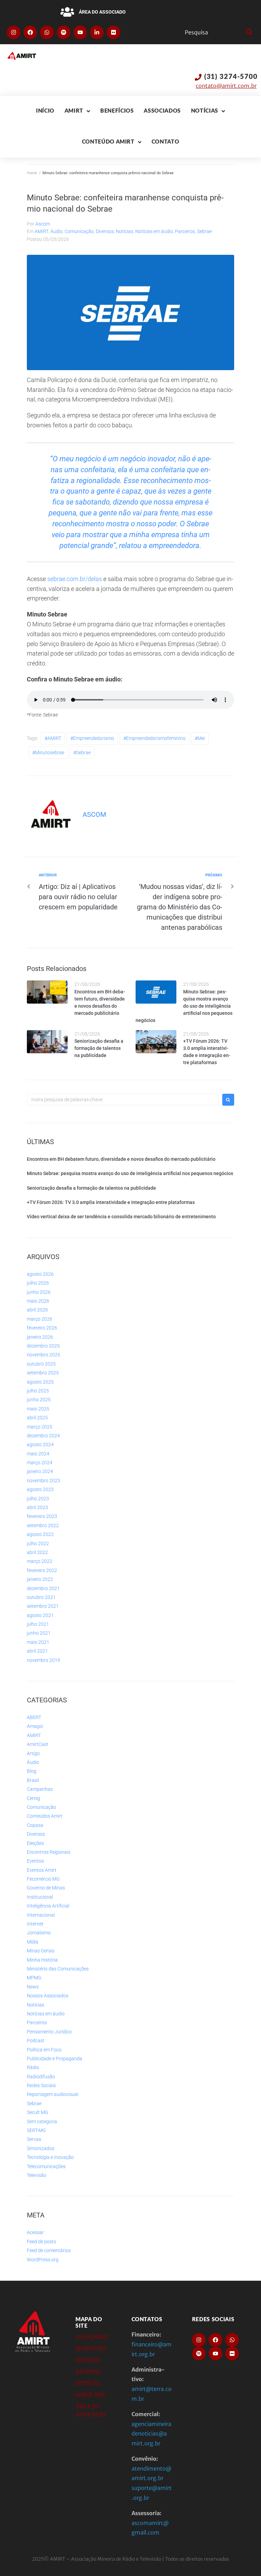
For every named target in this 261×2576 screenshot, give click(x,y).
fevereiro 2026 (42, 1328)
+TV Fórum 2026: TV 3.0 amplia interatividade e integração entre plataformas (111, 1202)
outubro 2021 (41, 1597)
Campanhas (40, 1789)
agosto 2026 (40, 1274)
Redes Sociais (41, 2085)
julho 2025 (38, 1391)
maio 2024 (38, 1454)
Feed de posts (41, 2242)
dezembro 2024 (43, 1436)
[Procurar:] (123, 1100)
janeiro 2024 (40, 1471)
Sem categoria (42, 2121)
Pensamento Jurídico (49, 2032)
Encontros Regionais (49, 1852)
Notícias (125, 231)
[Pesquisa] (214, 32)
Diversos (105, 231)
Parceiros (185, 231)
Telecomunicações (46, 2166)
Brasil (33, 1780)
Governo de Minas (46, 1888)
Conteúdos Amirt (45, 1816)
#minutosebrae (48, 753)
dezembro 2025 (43, 1346)
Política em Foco (44, 2050)
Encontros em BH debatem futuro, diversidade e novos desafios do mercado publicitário (121, 1159)
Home (32, 173)
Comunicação (79, 231)
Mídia (33, 1942)
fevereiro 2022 (42, 1570)
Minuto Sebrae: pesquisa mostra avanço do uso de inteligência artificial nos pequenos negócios (184, 1006)
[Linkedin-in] (97, 32)
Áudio (56, 231)
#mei (200, 738)
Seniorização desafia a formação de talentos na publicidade (99, 1048)
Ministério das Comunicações (58, 1969)
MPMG (34, 1978)
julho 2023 (38, 1499)
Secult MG (38, 2112)
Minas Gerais (41, 1951)
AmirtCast (38, 1744)
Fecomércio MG (43, 1879)
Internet (35, 1924)
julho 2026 (38, 1283)
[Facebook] (30, 32)
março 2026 (40, 1319)
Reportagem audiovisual (53, 2094)
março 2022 (40, 1561)
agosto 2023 (40, 1489)
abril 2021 (37, 1651)
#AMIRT (53, 738)
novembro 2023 (43, 1481)
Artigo (33, 1753)
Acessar (35, 2232)
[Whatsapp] (47, 32)
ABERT (34, 1717)
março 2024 (40, 1463)
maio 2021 (38, 1642)
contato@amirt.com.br (226, 86)
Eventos (35, 1861)
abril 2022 (37, 1552)
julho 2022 (38, 1543)
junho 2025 (39, 1400)
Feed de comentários (49, 2250)
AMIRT (41, 231)
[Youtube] (80, 32)
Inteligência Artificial (48, 1906)
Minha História (42, 1960)
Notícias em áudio (154, 231)
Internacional (41, 1915)
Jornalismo (39, 1933)
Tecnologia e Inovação (50, 2157)
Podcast (36, 2041)
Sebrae (204, 231)
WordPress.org (43, 2260)
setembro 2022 (43, 1525)
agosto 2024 (40, 1444)
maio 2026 (38, 1301)
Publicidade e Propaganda (55, 2059)
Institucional (40, 1897)
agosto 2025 (40, 1382)
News (33, 1987)
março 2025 (40, 1427)
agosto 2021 (40, 1615)
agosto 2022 (40, 1534)
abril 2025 (37, 1418)
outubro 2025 (41, 1364)
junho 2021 (39, 1633)
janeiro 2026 (40, 1337)
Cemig (33, 1798)
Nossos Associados (48, 1996)
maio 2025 (38, 1409)
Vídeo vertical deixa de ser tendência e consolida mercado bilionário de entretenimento (121, 1217)
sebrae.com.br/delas (75, 579)
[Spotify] (64, 32)
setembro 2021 (43, 1606)
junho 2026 (39, 1292)
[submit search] (248, 32)
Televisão (37, 2175)
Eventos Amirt (42, 1870)
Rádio (33, 2067)
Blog (32, 1771)
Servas (34, 2139)
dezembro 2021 (43, 1588)
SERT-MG (36, 2130)
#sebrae (82, 753)
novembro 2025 (43, 1355)
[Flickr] (114, 32)
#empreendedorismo (92, 738)
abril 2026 (37, 1310)
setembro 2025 (43, 1373)
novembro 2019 (43, 1660)
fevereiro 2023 (42, 1516)
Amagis (35, 1726)
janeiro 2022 (40, 1579)
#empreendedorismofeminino (154, 738)
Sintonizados (41, 2148)
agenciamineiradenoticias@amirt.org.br (151, 2434)
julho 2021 (38, 1624)
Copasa (35, 1825)
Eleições (35, 1843)
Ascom (43, 224)
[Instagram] (14, 32)
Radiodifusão (41, 2077)
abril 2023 (37, 1507)
